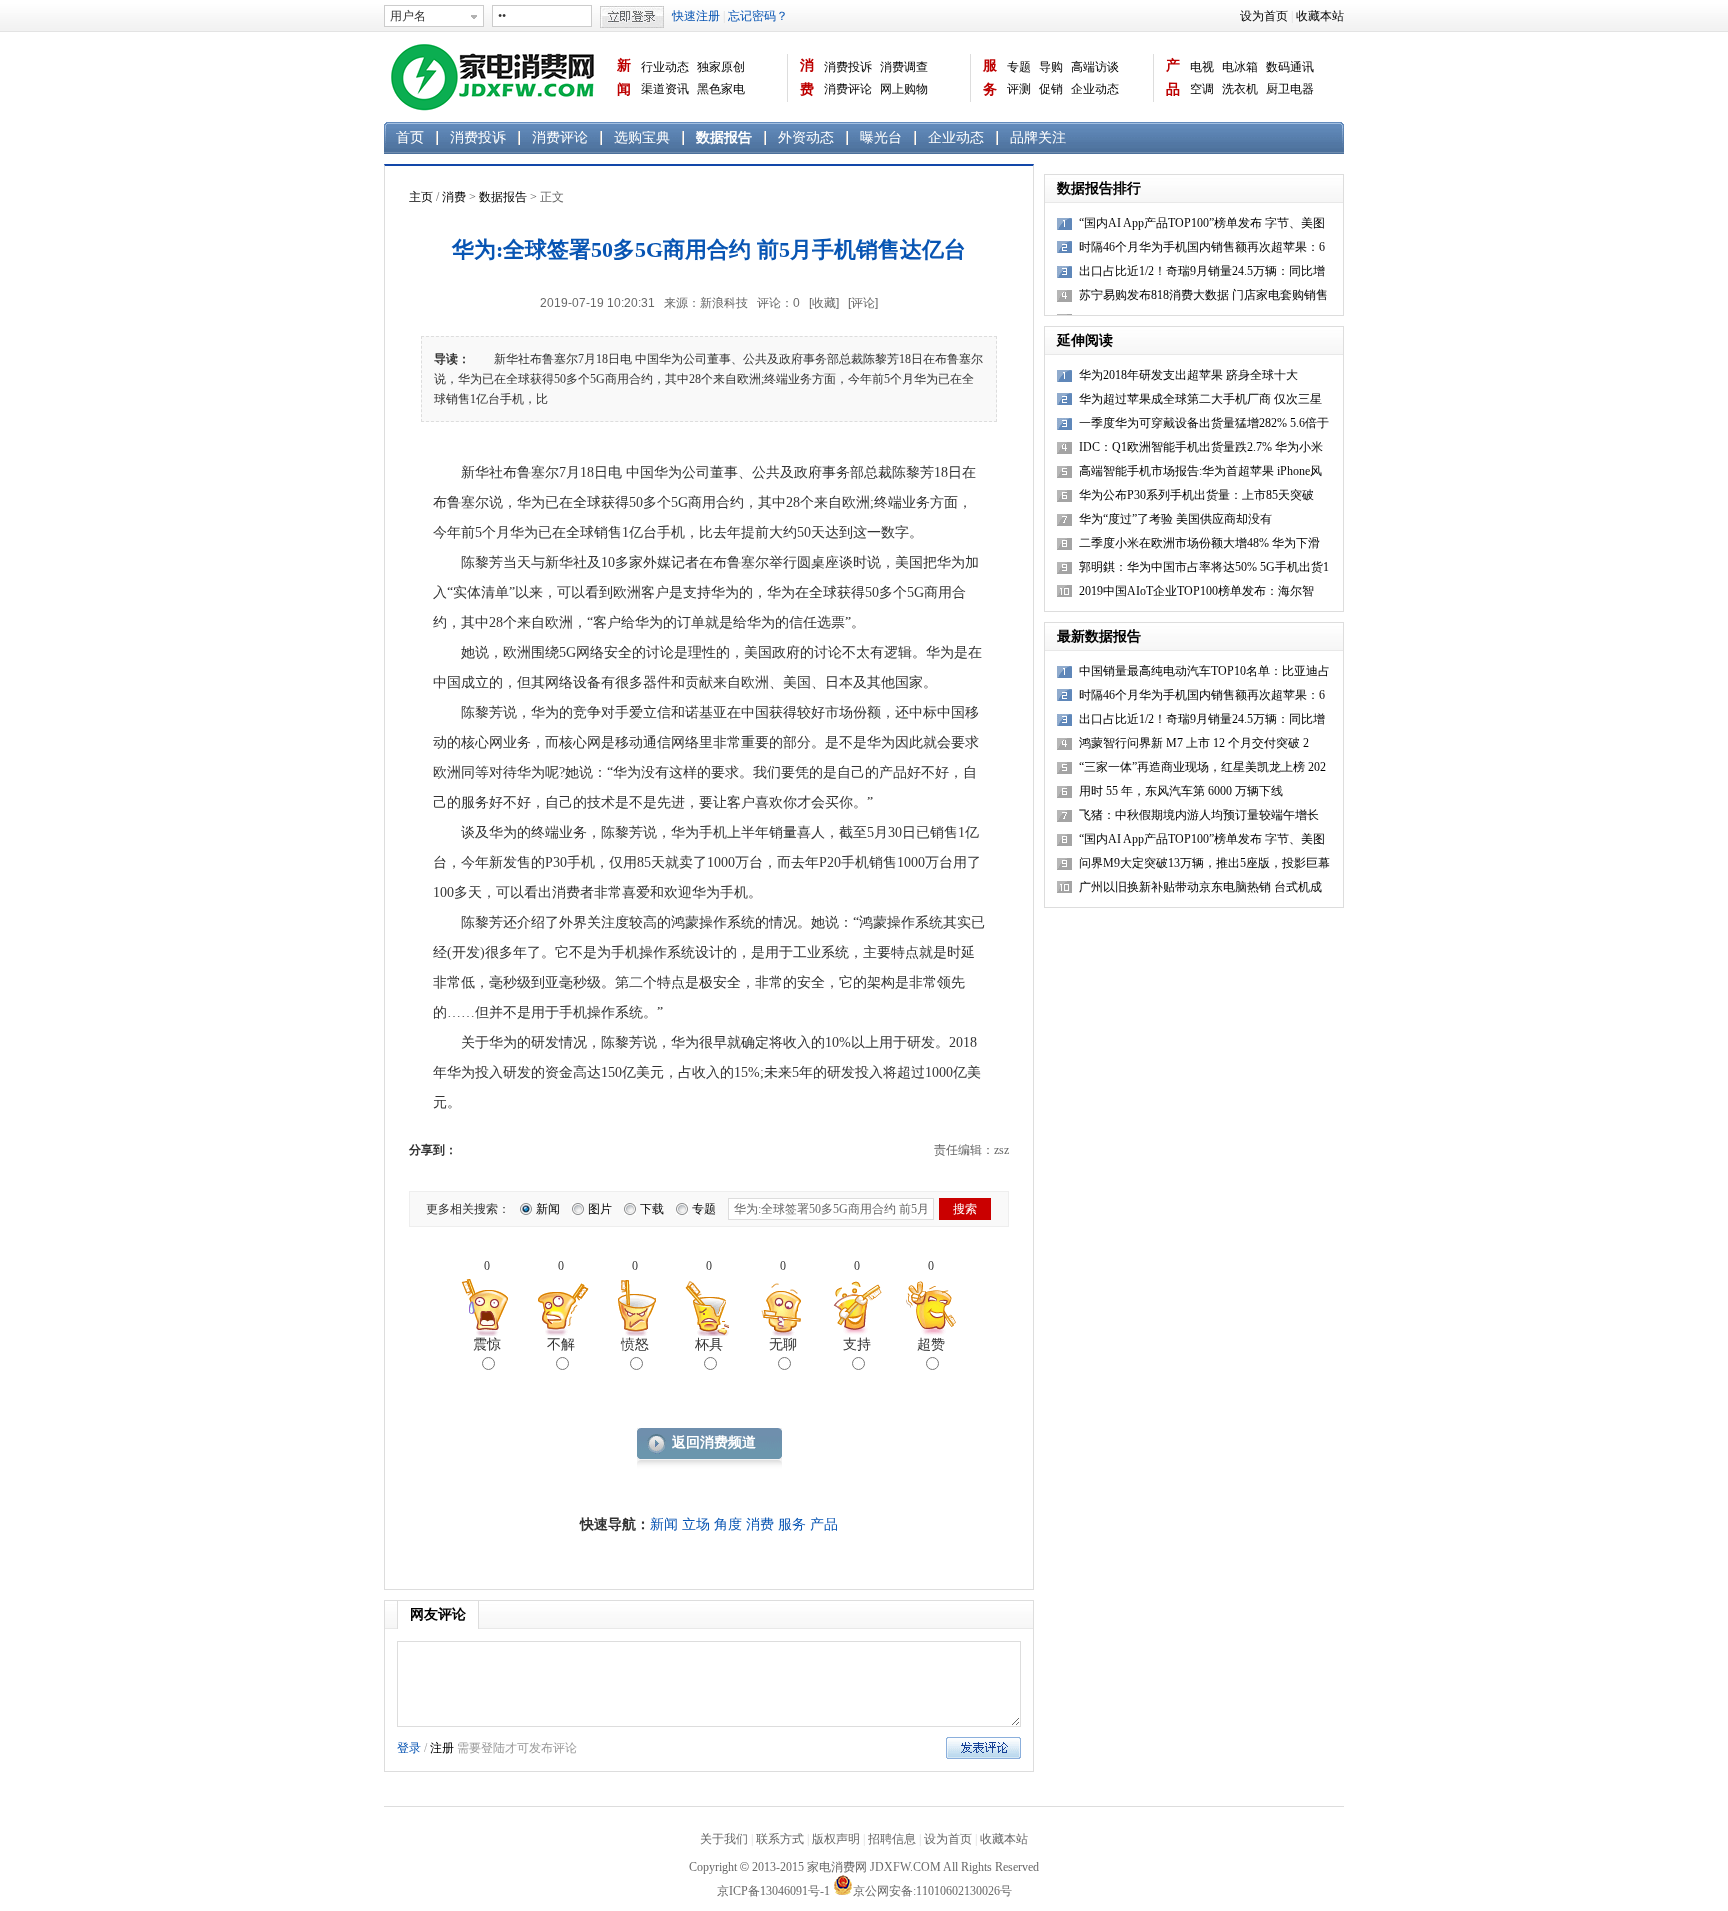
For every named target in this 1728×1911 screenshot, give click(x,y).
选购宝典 (642, 137)
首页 (410, 137)
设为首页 (1264, 16)
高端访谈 (1095, 67)
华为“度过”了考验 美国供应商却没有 (1175, 519)
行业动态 (665, 67)
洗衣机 (1240, 89)
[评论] (863, 303)
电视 (1202, 67)
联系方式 (780, 1839)
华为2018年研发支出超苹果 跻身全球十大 (1188, 375)
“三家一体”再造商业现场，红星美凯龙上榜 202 (1202, 767)
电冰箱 (1240, 67)
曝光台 (881, 137)
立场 (696, 1524)
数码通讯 (1290, 67)
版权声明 (836, 1839)
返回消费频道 (714, 1442)
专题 (1019, 67)
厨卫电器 (1290, 89)
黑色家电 (721, 89)
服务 (990, 77)
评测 (1019, 89)
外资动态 (806, 137)
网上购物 (904, 89)
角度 (728, 1524)
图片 (600, 1209)
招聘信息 (892, 1839)
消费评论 (848, 89)
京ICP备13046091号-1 (773, 1891)
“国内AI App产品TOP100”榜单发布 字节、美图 (1202, 839)
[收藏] (824, 303)
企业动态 (1095, 89)
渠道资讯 (665, 89)
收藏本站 (1320, 16)
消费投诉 (848, 67)
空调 (1202, 89)
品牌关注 (1038, 137)
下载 (652, 1209)
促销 (1051, 89)
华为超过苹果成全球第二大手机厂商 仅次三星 (1200, 399)
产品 (1173, 77)
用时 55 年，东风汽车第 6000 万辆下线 (1181, 791)
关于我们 (724, 1839)
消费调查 (904, 67)
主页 (421, 197)
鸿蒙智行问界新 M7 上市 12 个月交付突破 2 (1194, 743)
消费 (807, 77)
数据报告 (724, 137)
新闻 (624, 77)
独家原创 (721, 67)
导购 (1051, 67)
